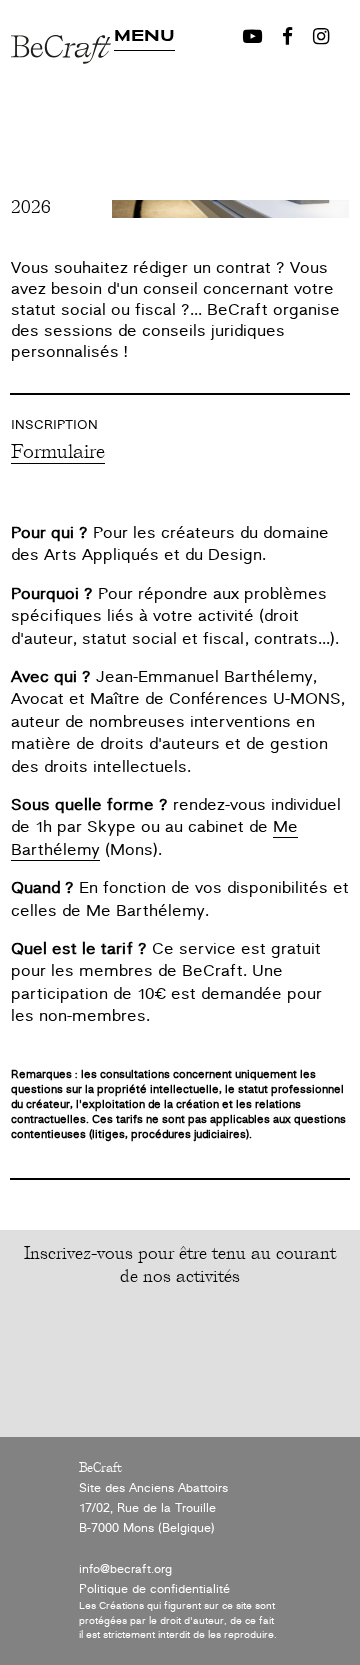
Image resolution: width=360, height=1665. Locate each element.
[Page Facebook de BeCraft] (287, 37)
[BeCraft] (63, 107)
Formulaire (58, 450)
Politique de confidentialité (154, 1589)
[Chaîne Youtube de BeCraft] (252, 37)
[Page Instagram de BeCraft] (321, 37)
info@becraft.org (125, 1569)
